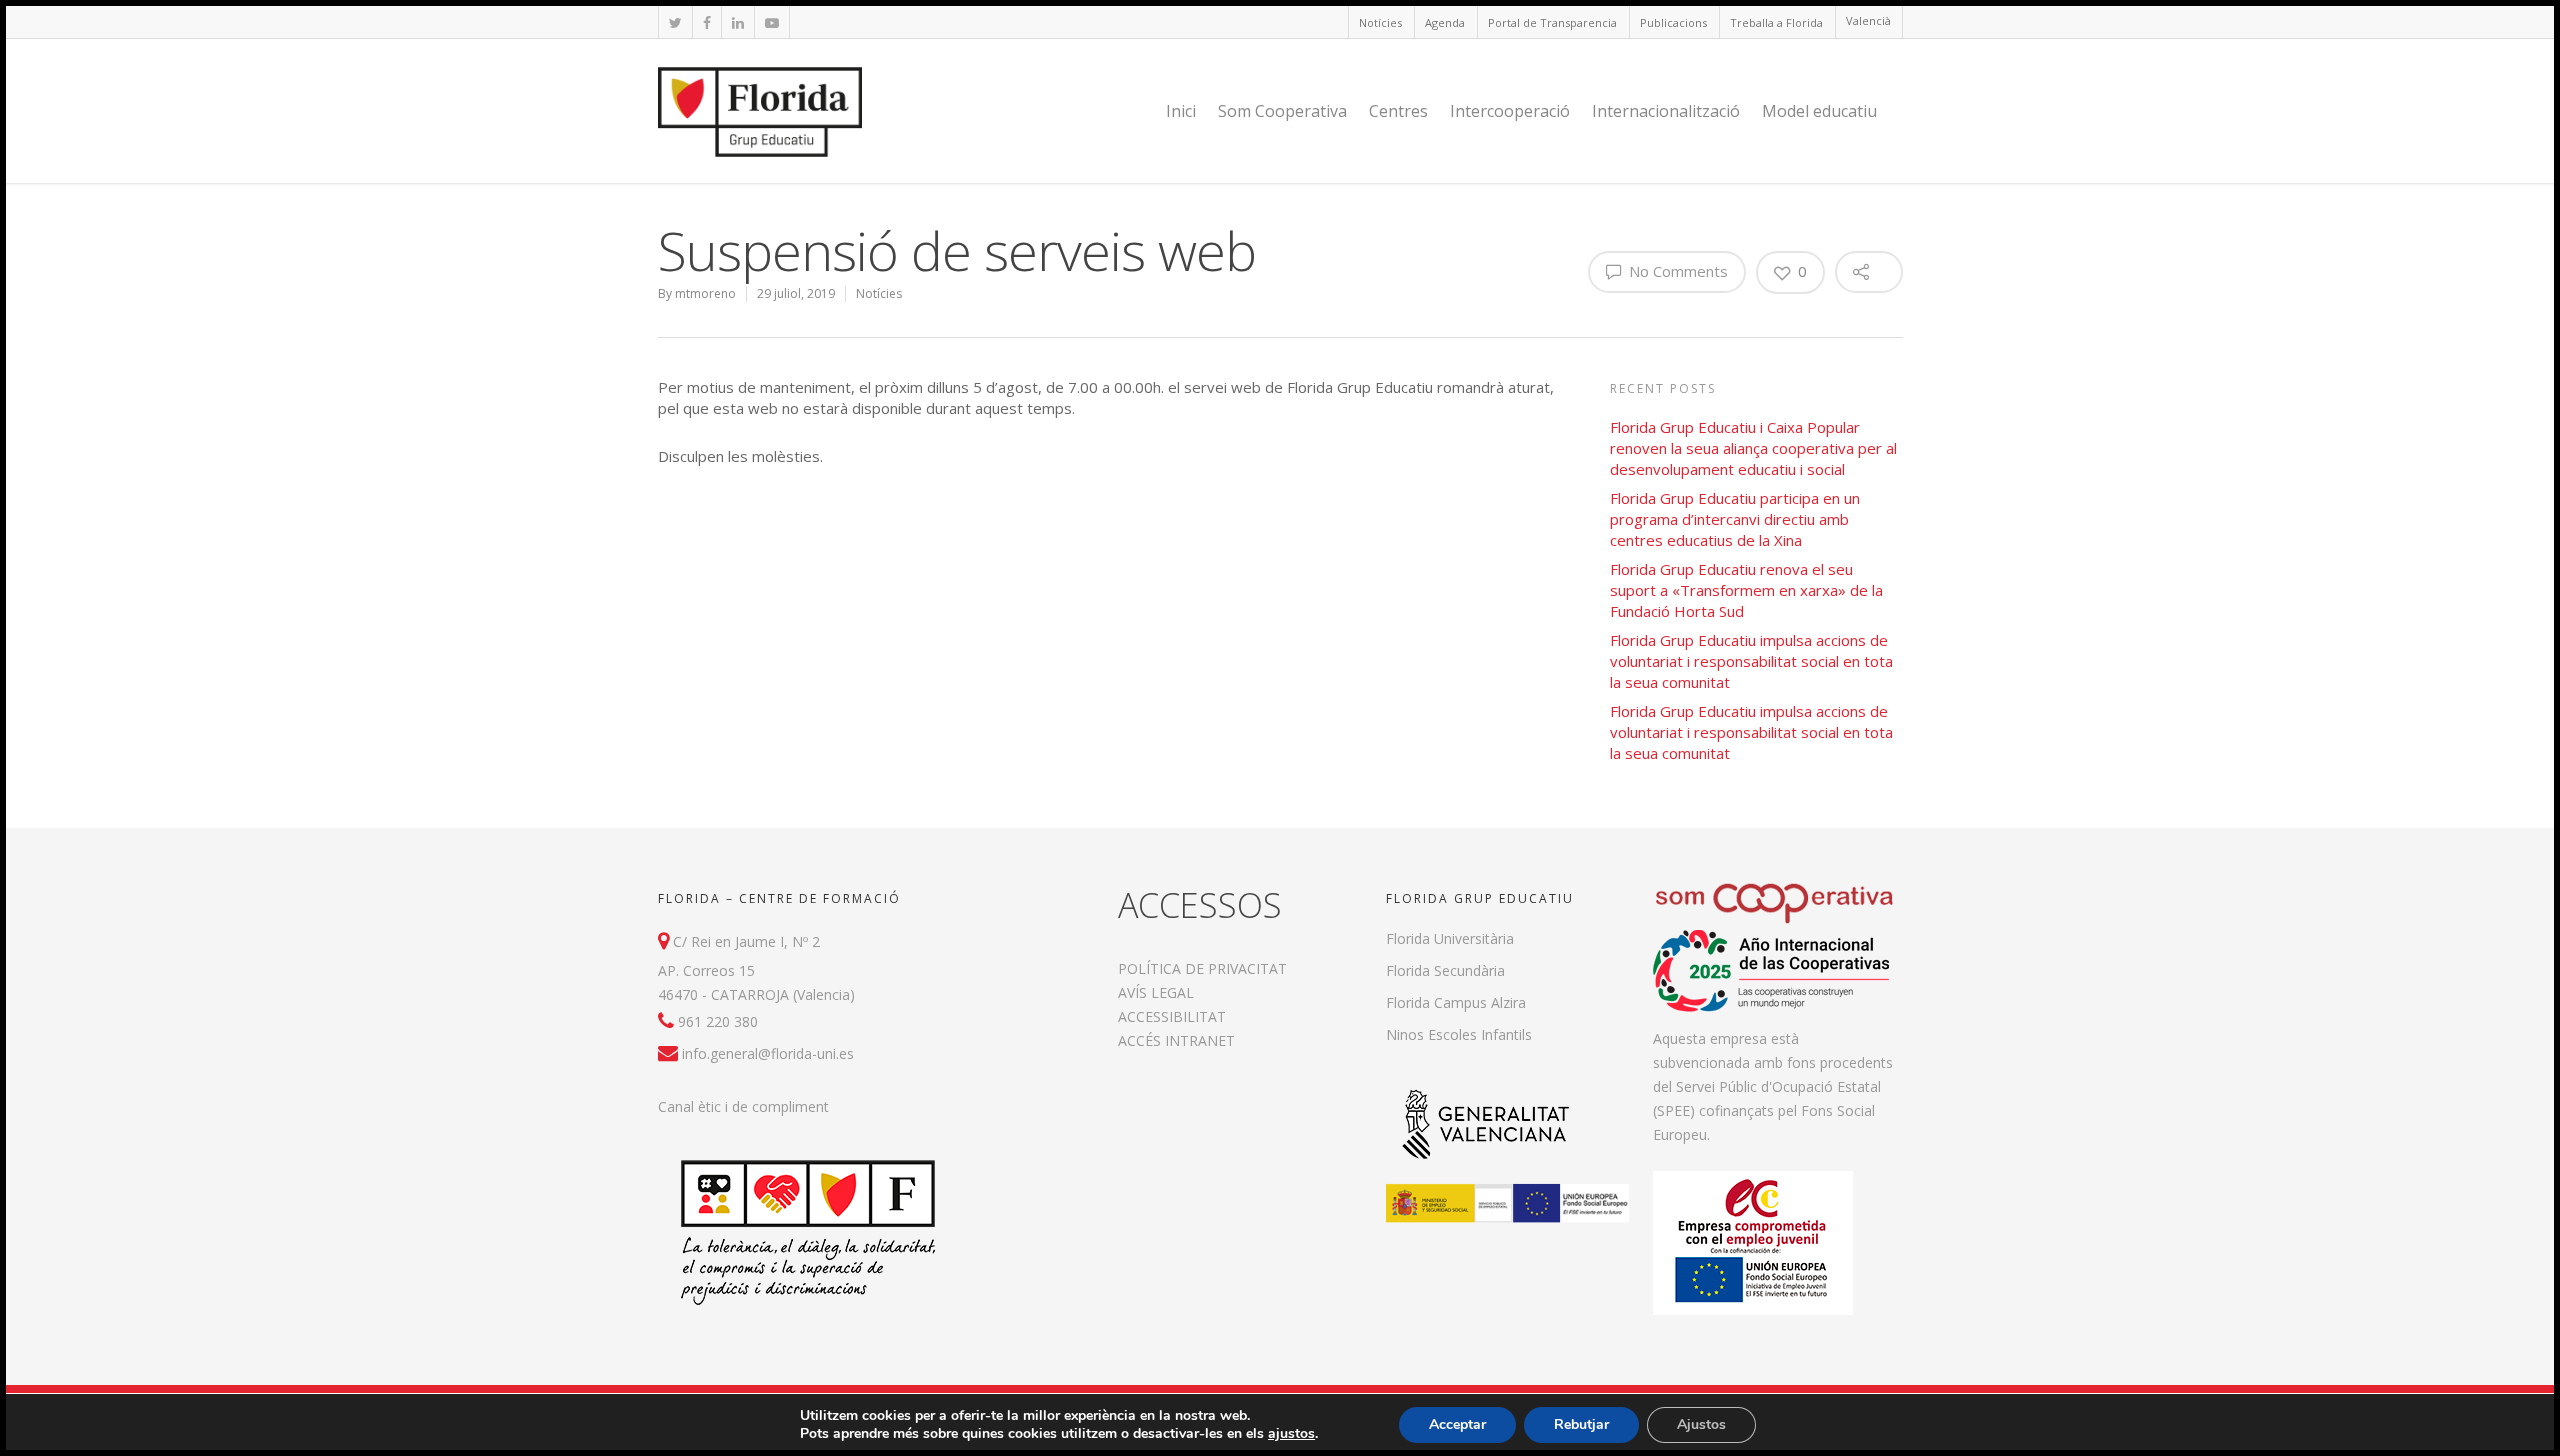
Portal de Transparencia (1552, 22)
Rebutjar (1581, 1424)
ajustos (1291, 1434)
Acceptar (1457, 1424)
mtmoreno (705, 293)
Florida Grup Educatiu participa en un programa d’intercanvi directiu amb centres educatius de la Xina (1735, 519)
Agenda (1445, 22)
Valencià (1868, 20)
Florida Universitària (1450, 938)
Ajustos (1701, 1424)
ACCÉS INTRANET (1176, 1040)
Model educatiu (1819, 111)
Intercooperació (1510, 111)
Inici (1181, 111)
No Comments (1676, 271)
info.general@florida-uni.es (768, 1053)
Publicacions (1673, 22)
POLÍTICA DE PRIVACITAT (1202, 968)
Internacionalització (1666, 111)
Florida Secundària (1445, 970)
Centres (1398, 111)
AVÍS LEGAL (1156, 992)
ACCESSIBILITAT (1172, 1016)
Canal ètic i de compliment (743, 1106)
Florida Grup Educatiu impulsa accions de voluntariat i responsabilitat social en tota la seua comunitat (1751, 661)
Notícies (1380, 22)
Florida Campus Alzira (1456, 1002)
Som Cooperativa (1282, 111)
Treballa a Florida (1776, 22)
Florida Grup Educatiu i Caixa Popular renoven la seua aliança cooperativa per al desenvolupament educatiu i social (1753, 448)
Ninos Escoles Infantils (1459, 1034)
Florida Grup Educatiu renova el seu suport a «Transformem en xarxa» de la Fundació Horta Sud (1746, 590)
